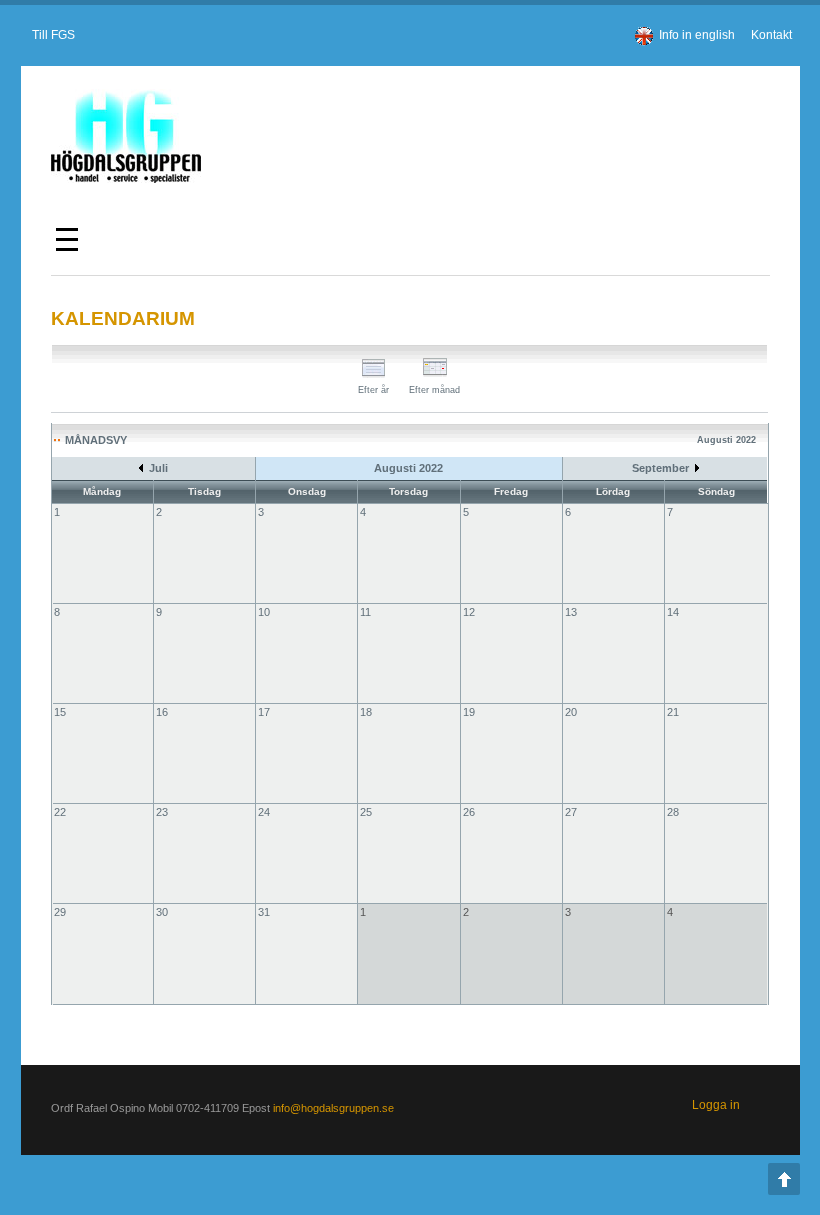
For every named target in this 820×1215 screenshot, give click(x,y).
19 (469, 712)
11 (365, 612)
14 (673, 612)
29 (60, 912)
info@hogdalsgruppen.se (333, 1108)
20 (571, 712)
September (660, 468)
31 (264, 912)
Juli (158, 468)
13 (571, 612)
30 (162, 912)
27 (571, 812)
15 (60, 712)
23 (162, 812)
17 (264, 712)
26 (469, 812)
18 (366, 712)
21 (673, 712)
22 (60, 812)
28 (673, 812)
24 (264, 812)
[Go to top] (784, 1179)
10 (264, 612)
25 (366, 812)
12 (469, 612)
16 (162, 712)
